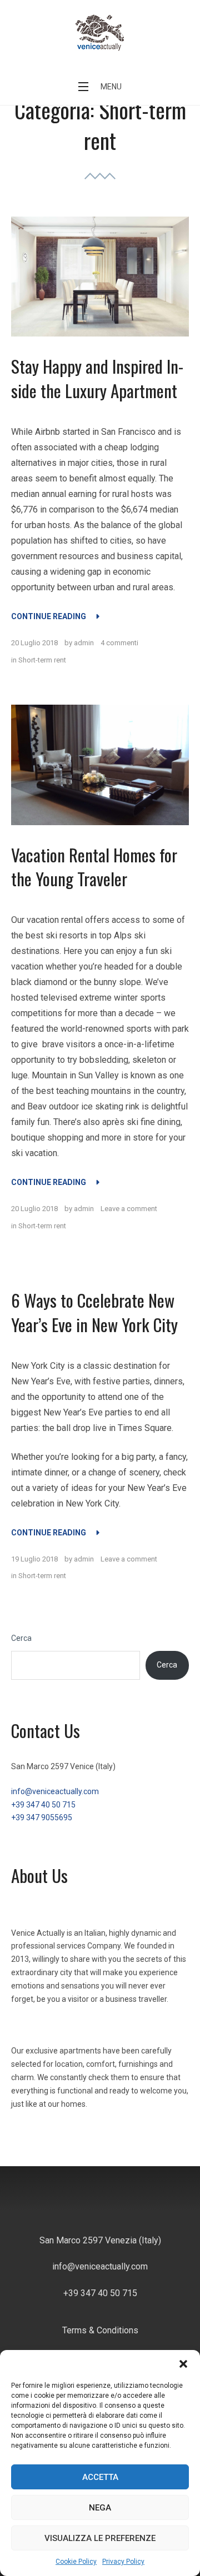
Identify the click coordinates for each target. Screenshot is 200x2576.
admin (84, 643)
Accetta (100, 2477)
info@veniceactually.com (55, 1791)
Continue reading (55, 616)
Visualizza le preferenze (100, 2538)
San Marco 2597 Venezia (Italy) (100, 2240)
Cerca (21, 1638)
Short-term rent (42, 660)
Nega (100, 2508)
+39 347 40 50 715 (43, 1805)
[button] (183, 2364)
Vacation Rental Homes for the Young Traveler (94, 867)
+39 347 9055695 (42, 1817)
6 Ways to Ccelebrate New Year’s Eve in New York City (94, 1312)
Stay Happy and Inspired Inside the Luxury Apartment (97, 378)
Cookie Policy (76, 2562)
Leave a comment (129, 1209)
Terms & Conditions (100, 2330)
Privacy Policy (123, 2562)
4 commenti (119, 643)
